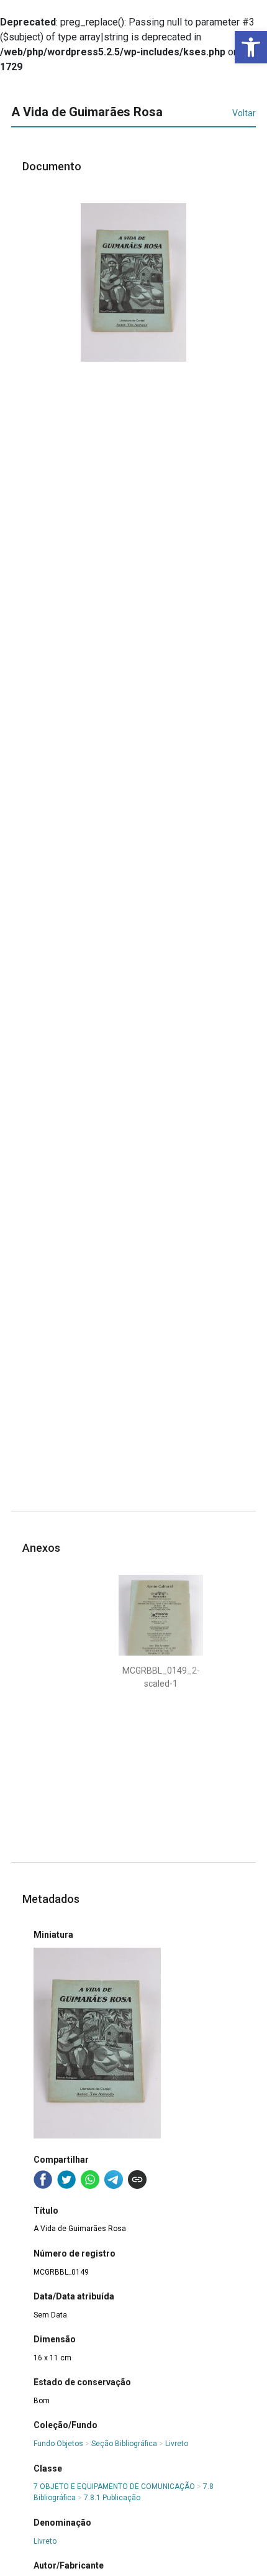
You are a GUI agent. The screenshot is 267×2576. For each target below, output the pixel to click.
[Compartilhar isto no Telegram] (114, 2180)
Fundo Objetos (58, 2444)
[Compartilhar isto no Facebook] (43, 2180)
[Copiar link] (137, 2180)
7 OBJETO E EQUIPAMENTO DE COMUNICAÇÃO (114, 2487)
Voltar (244, 113)
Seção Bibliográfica (124, 2444)
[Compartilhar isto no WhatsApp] (90, 2180)
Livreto (177, 2444)
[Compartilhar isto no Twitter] (66, 2180)
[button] (251, 47)
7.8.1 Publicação (112, 2498)
